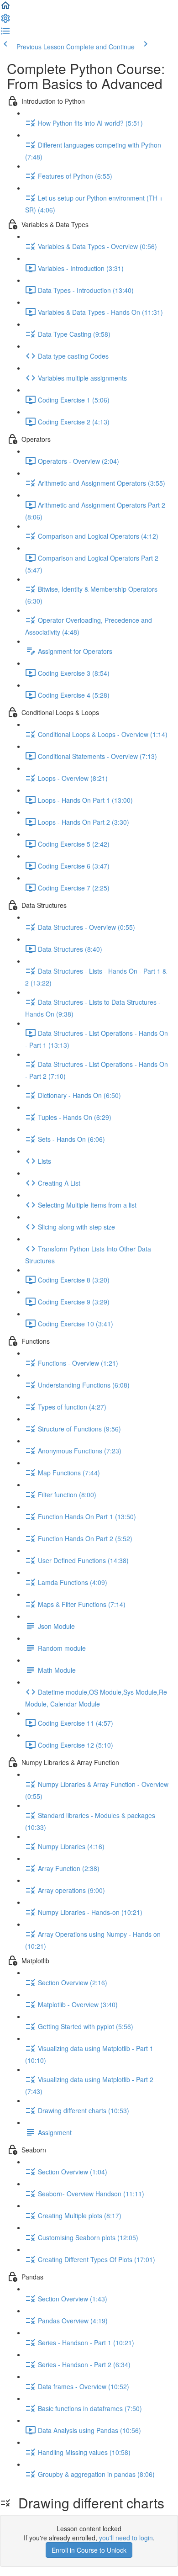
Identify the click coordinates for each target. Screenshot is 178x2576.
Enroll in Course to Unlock (89, 2550)
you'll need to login (126, 2538)
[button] (5, 8)
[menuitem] (5, 21)
